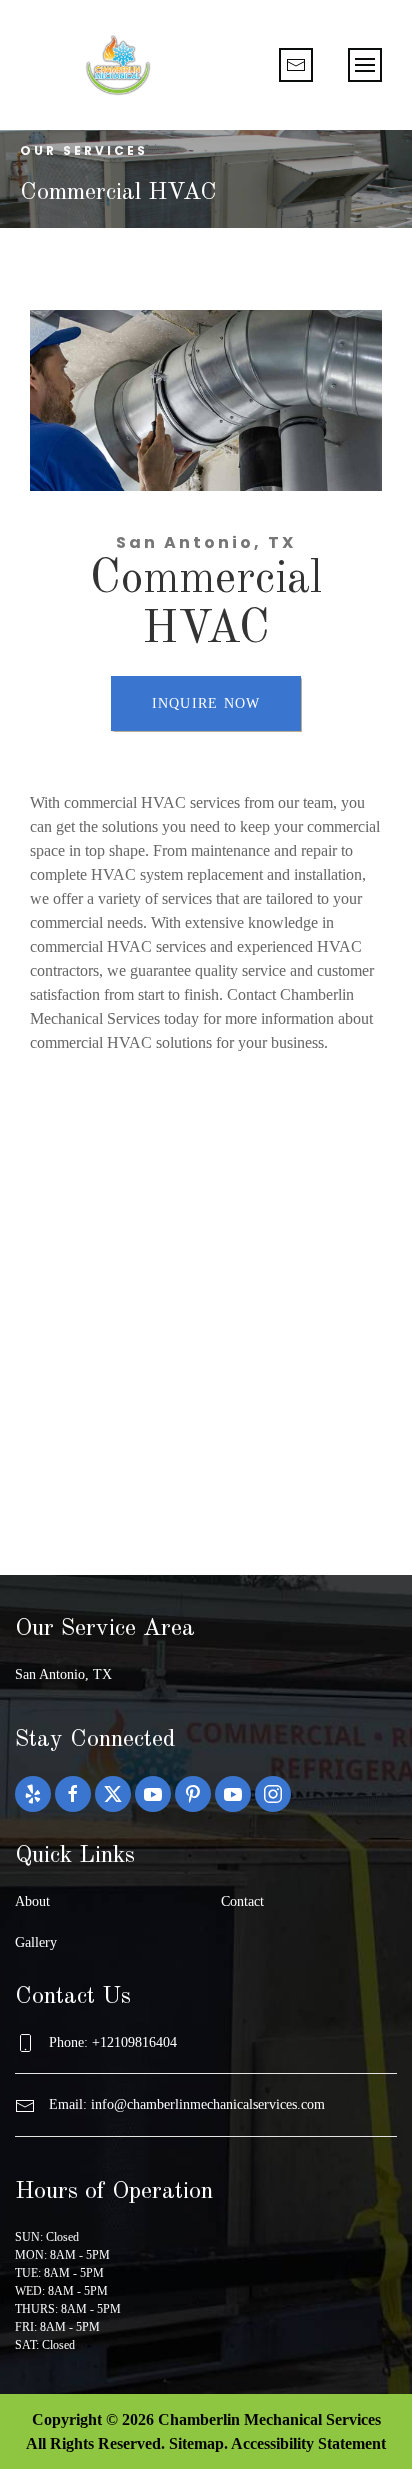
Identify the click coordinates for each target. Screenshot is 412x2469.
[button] (365, 65)
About (32, 1901)
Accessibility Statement (308, 2443)
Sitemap (196, 2443)
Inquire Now (206, 703)
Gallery (36, 1942)
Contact (242, 1901)
